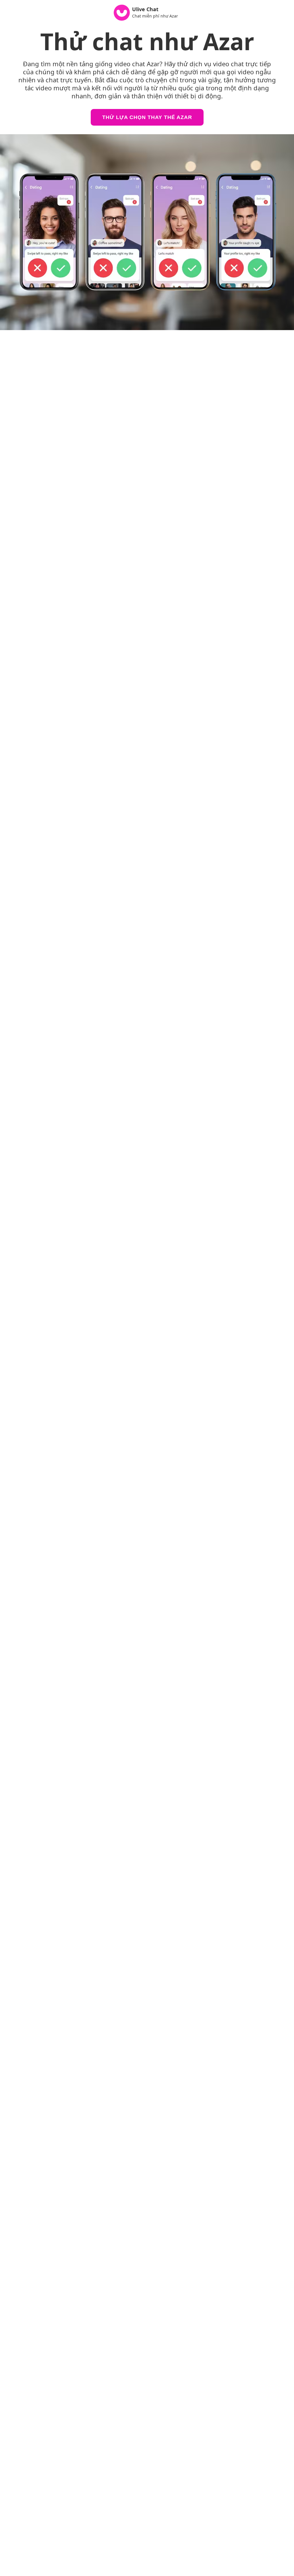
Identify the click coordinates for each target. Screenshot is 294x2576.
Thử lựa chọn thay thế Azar (147, 117)
